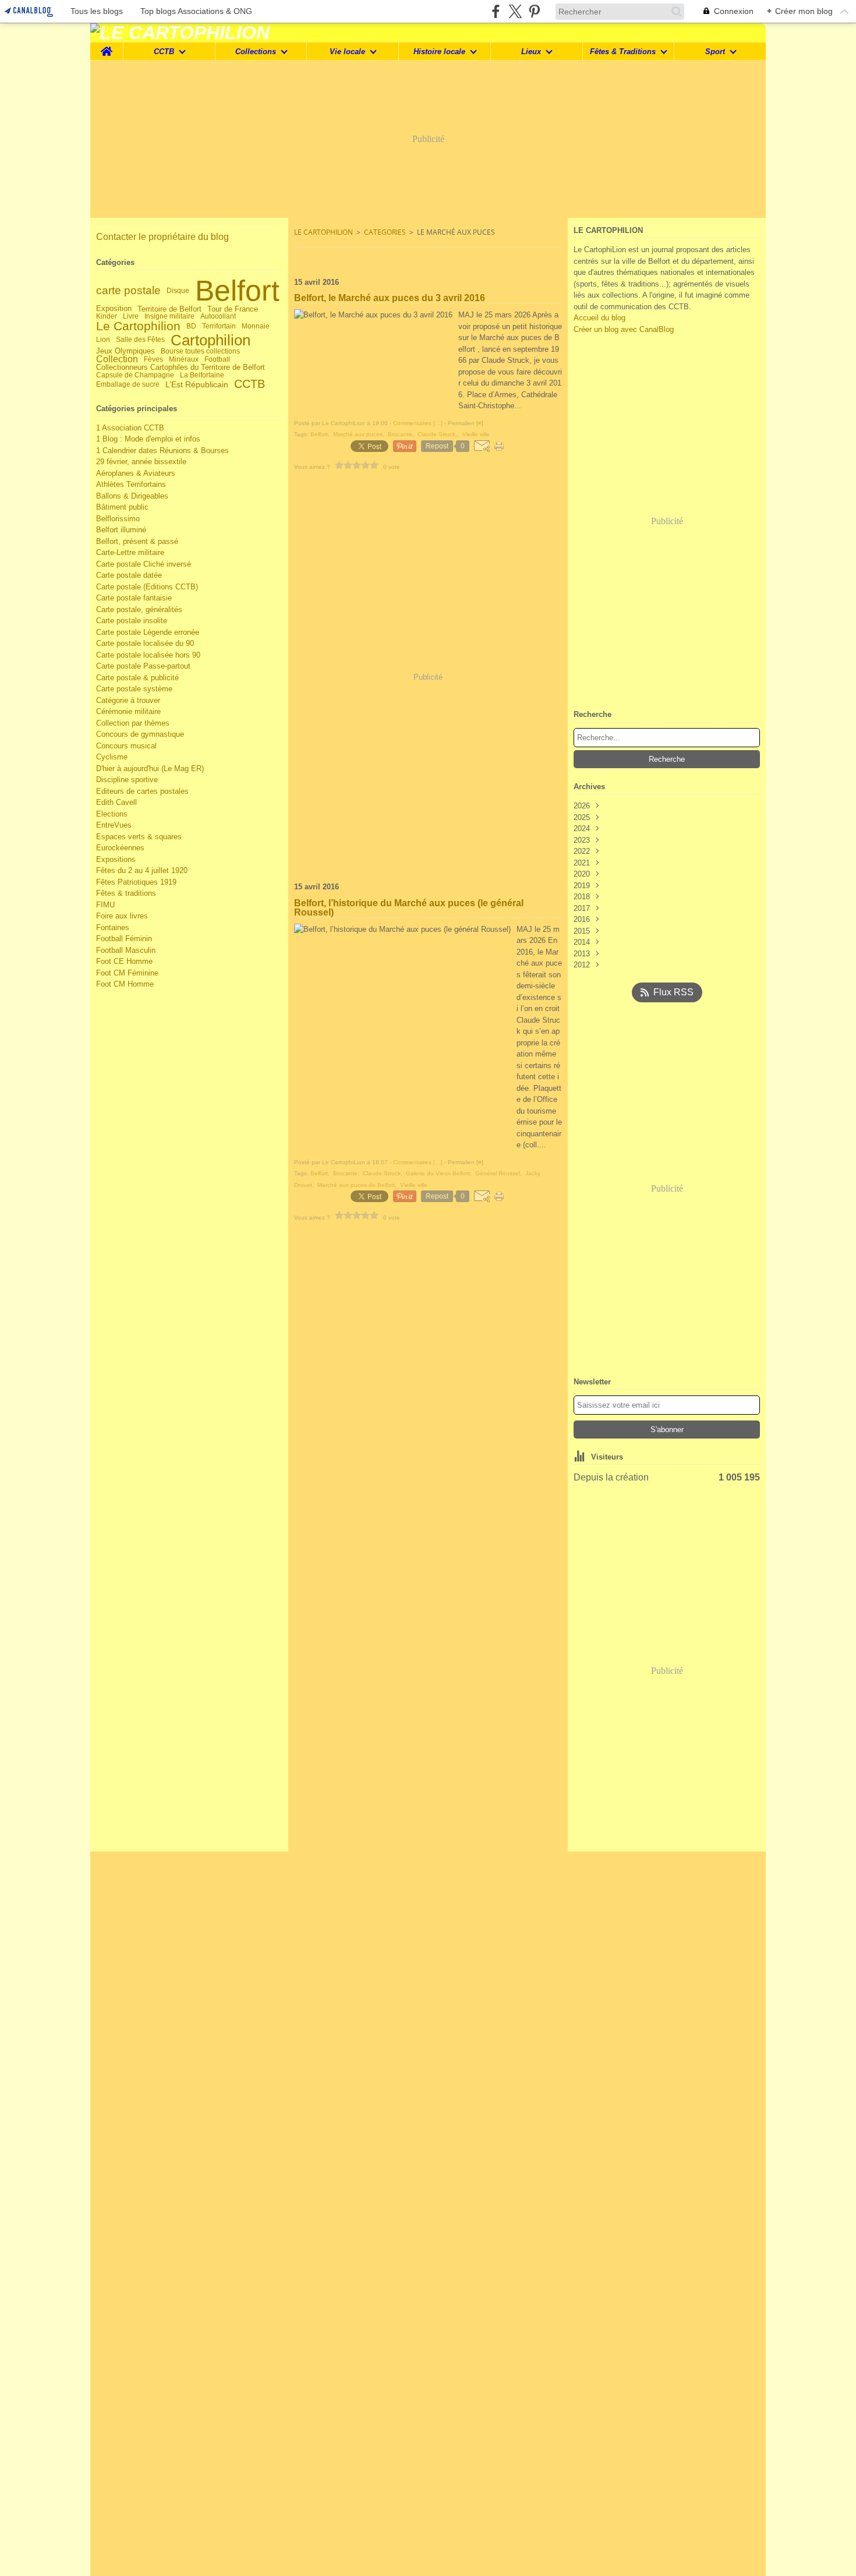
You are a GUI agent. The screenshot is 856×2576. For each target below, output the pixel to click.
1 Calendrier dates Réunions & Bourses (162, 450)
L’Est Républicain (197, 384)
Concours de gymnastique (140, 734)
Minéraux (184, 359)
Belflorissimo (118, 519)
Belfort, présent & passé (137, 541)
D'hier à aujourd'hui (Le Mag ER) (150, 768)
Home (107, 47)
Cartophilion (211, 340)
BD (191, 326)
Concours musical (126, 746)
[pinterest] (534, 11)
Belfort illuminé (121, 530)
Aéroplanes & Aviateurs (136, 473)
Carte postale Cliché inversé (144, 564)
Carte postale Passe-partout (143, 666)
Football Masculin (126, 950)
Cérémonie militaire (128, 711)
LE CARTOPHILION (323, 232)
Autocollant (218, 316)
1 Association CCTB (130, 428)
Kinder (107, 316)
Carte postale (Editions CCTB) (147, 587)
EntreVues (114, 825)
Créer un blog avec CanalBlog (624, 329)
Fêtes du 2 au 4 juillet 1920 (142, 870)
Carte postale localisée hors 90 (148, 655)
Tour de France (233, 309)
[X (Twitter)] (515, 11)
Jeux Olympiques (125, 351)
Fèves (153, 359)
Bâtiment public (122, 507)
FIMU (105, 905)
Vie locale (347, 52)
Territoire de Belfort (169, 309)
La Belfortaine (202, 375)
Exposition (114, 309)
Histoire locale (439, 52)
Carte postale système (134, 689)
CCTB (164, 52)
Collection (117, 359)
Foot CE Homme (124, 961)
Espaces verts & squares (139, 837)
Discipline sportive (127, 780)
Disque (178, 291)
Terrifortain (219, 326)
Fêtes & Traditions (623, 52)
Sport (715, 52)
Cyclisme (112, 757)
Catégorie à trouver (128, 700)
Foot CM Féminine (127, 973)
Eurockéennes (120, 848)
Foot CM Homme (125, 984)
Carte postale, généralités (139, 609)
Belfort (237, 291)
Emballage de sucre (128, 384)
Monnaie (256, 326)
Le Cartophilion (138, 326)
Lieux (531, 52)
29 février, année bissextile (141, 462)
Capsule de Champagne (135, 375)
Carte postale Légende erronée (148, 632)
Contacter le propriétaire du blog (162, 237)
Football (217, 359)
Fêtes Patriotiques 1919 (136, 882)
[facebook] (496, 11)
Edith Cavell (116, 802)
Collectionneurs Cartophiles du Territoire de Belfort (181, 368)
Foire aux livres (122, 916)
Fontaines (113, 927)
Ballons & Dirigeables (132, 496)
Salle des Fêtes (140, 340)
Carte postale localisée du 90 (145, 643)
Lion (103, 340)
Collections (256, 52)
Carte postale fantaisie (134, 598)
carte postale (128, 290)
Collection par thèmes (133, 723)
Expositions (116, 859)
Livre (131, 316)
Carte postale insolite (132, 621)
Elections (112, 814)
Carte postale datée (129, 575)
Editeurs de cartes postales (142, 791)
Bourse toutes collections (200, 351)
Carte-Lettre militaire (130, 552)
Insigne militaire (169, 316)
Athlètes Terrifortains (131, 484)
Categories (385, 232)
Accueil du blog (599, 318)
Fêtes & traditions (126, 893)
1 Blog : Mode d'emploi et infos (148, 439)
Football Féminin (124, 939)
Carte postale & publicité (137, 678)
